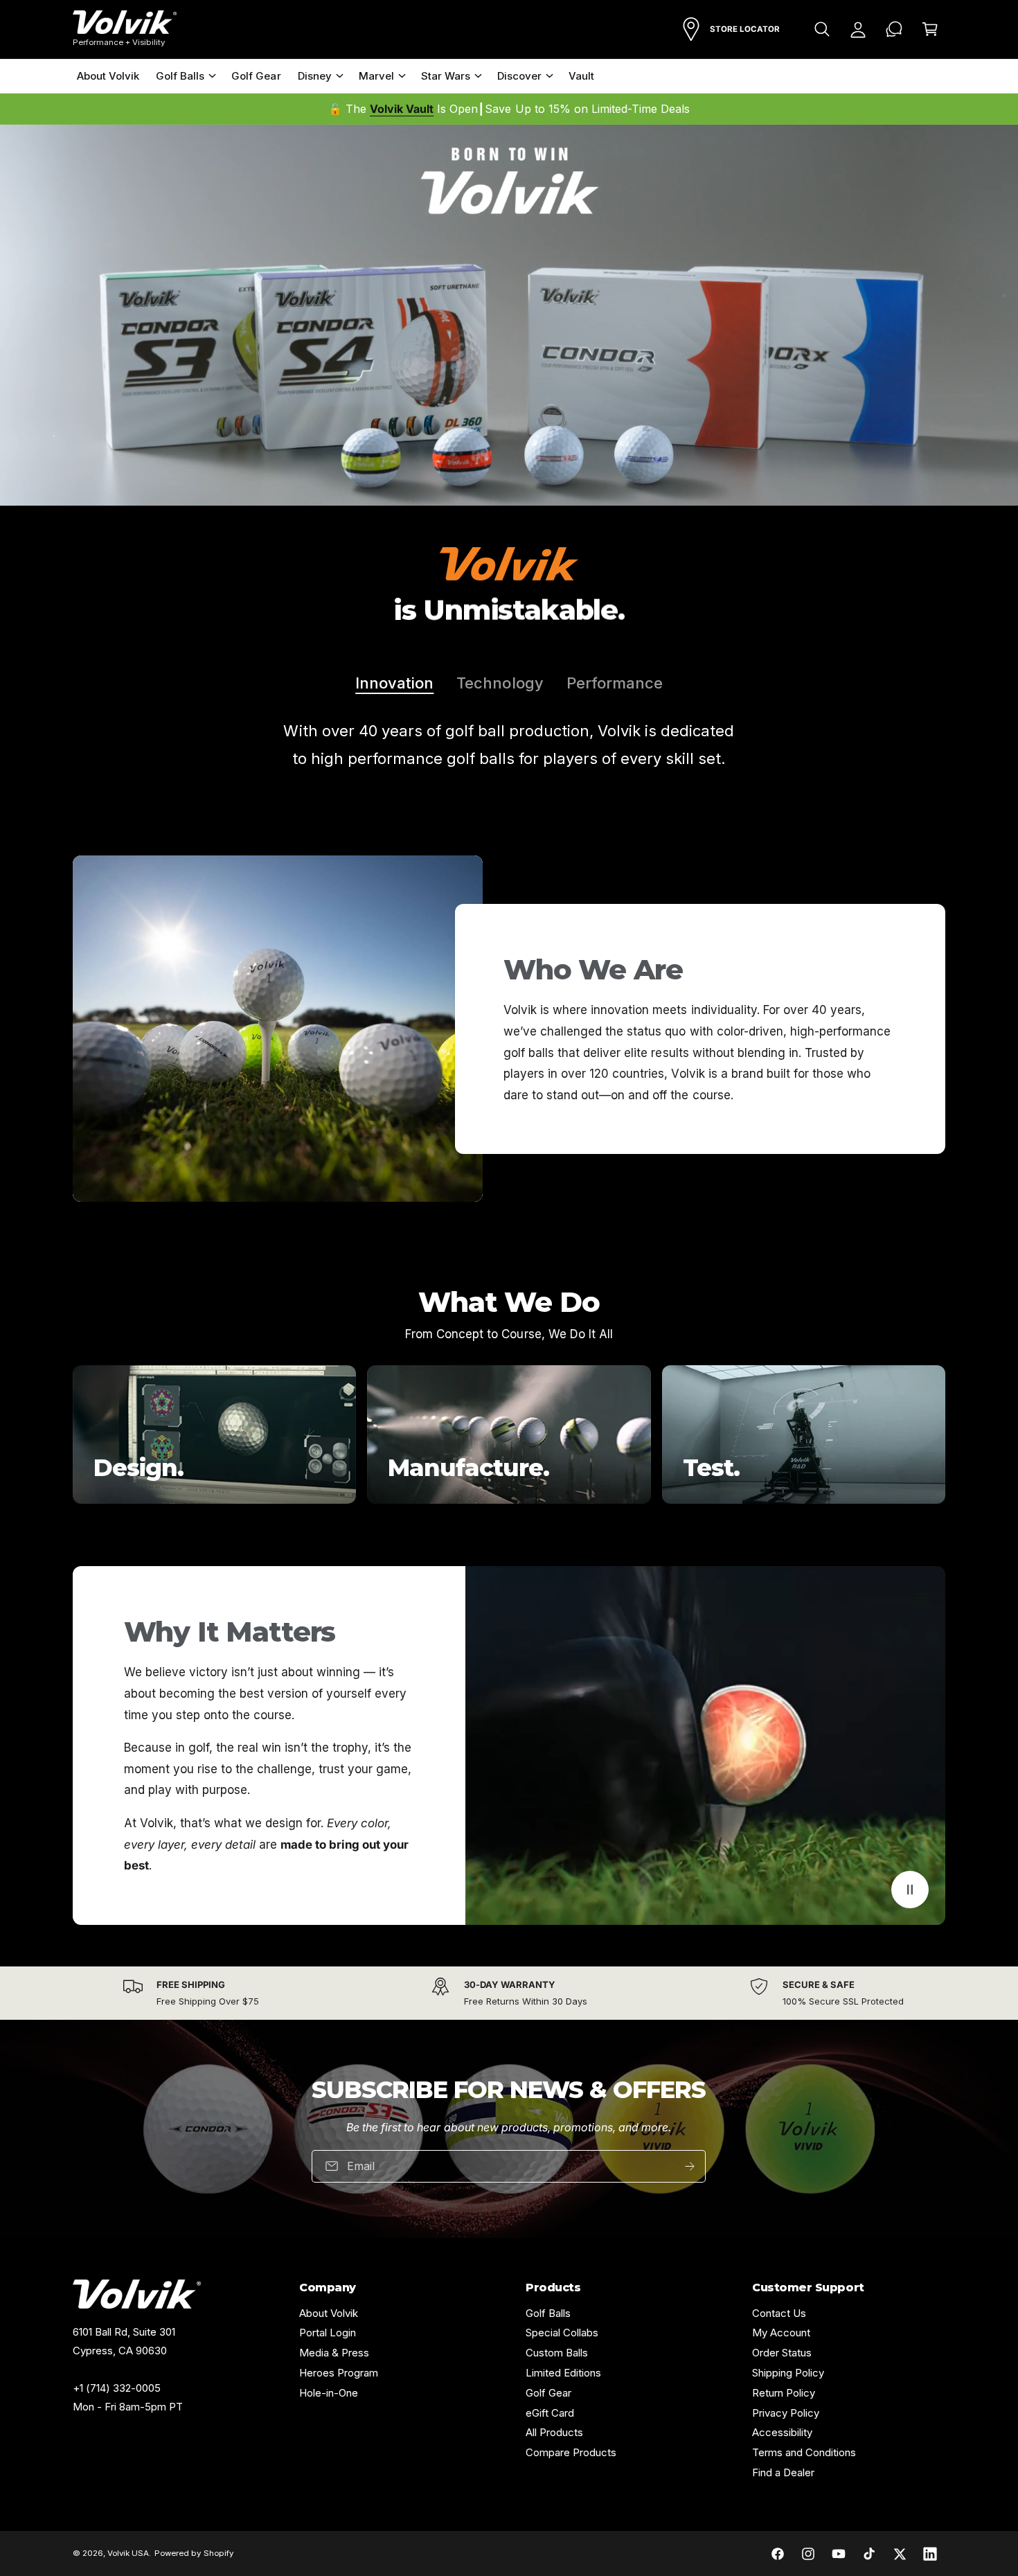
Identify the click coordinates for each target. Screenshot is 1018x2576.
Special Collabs (562, 2333)
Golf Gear (548, 2393)
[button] (822, 29)
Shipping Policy (788, 2373)
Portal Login (328, 2333)
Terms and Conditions (804, 2452)
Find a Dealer (783, 2472)
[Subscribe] (690, 2166)
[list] (509, 1434)
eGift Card (550, 2413)
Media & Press (334, 2353)
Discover (519, 76)
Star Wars (446, 76)
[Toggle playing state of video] (910, 1890)
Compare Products (571, 2452)
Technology (500, 683)
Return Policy (784, 2393)
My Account (781, 2333)
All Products (554, 2432)
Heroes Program (339, 2373)
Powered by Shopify (194, 2553)
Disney (315, 76)
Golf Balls (180, 76)
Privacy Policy (786, 2413)
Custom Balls (557, 2353)
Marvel (376, 76)
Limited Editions (563, 2373)
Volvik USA (128, 2553)
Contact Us (779, 2313)
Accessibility (782, 2432)
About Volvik (329, 2313)
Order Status (782, 2353)
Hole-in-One (329, 2393)
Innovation (394, 683)
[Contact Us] (894, 29)
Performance (615, 683)
